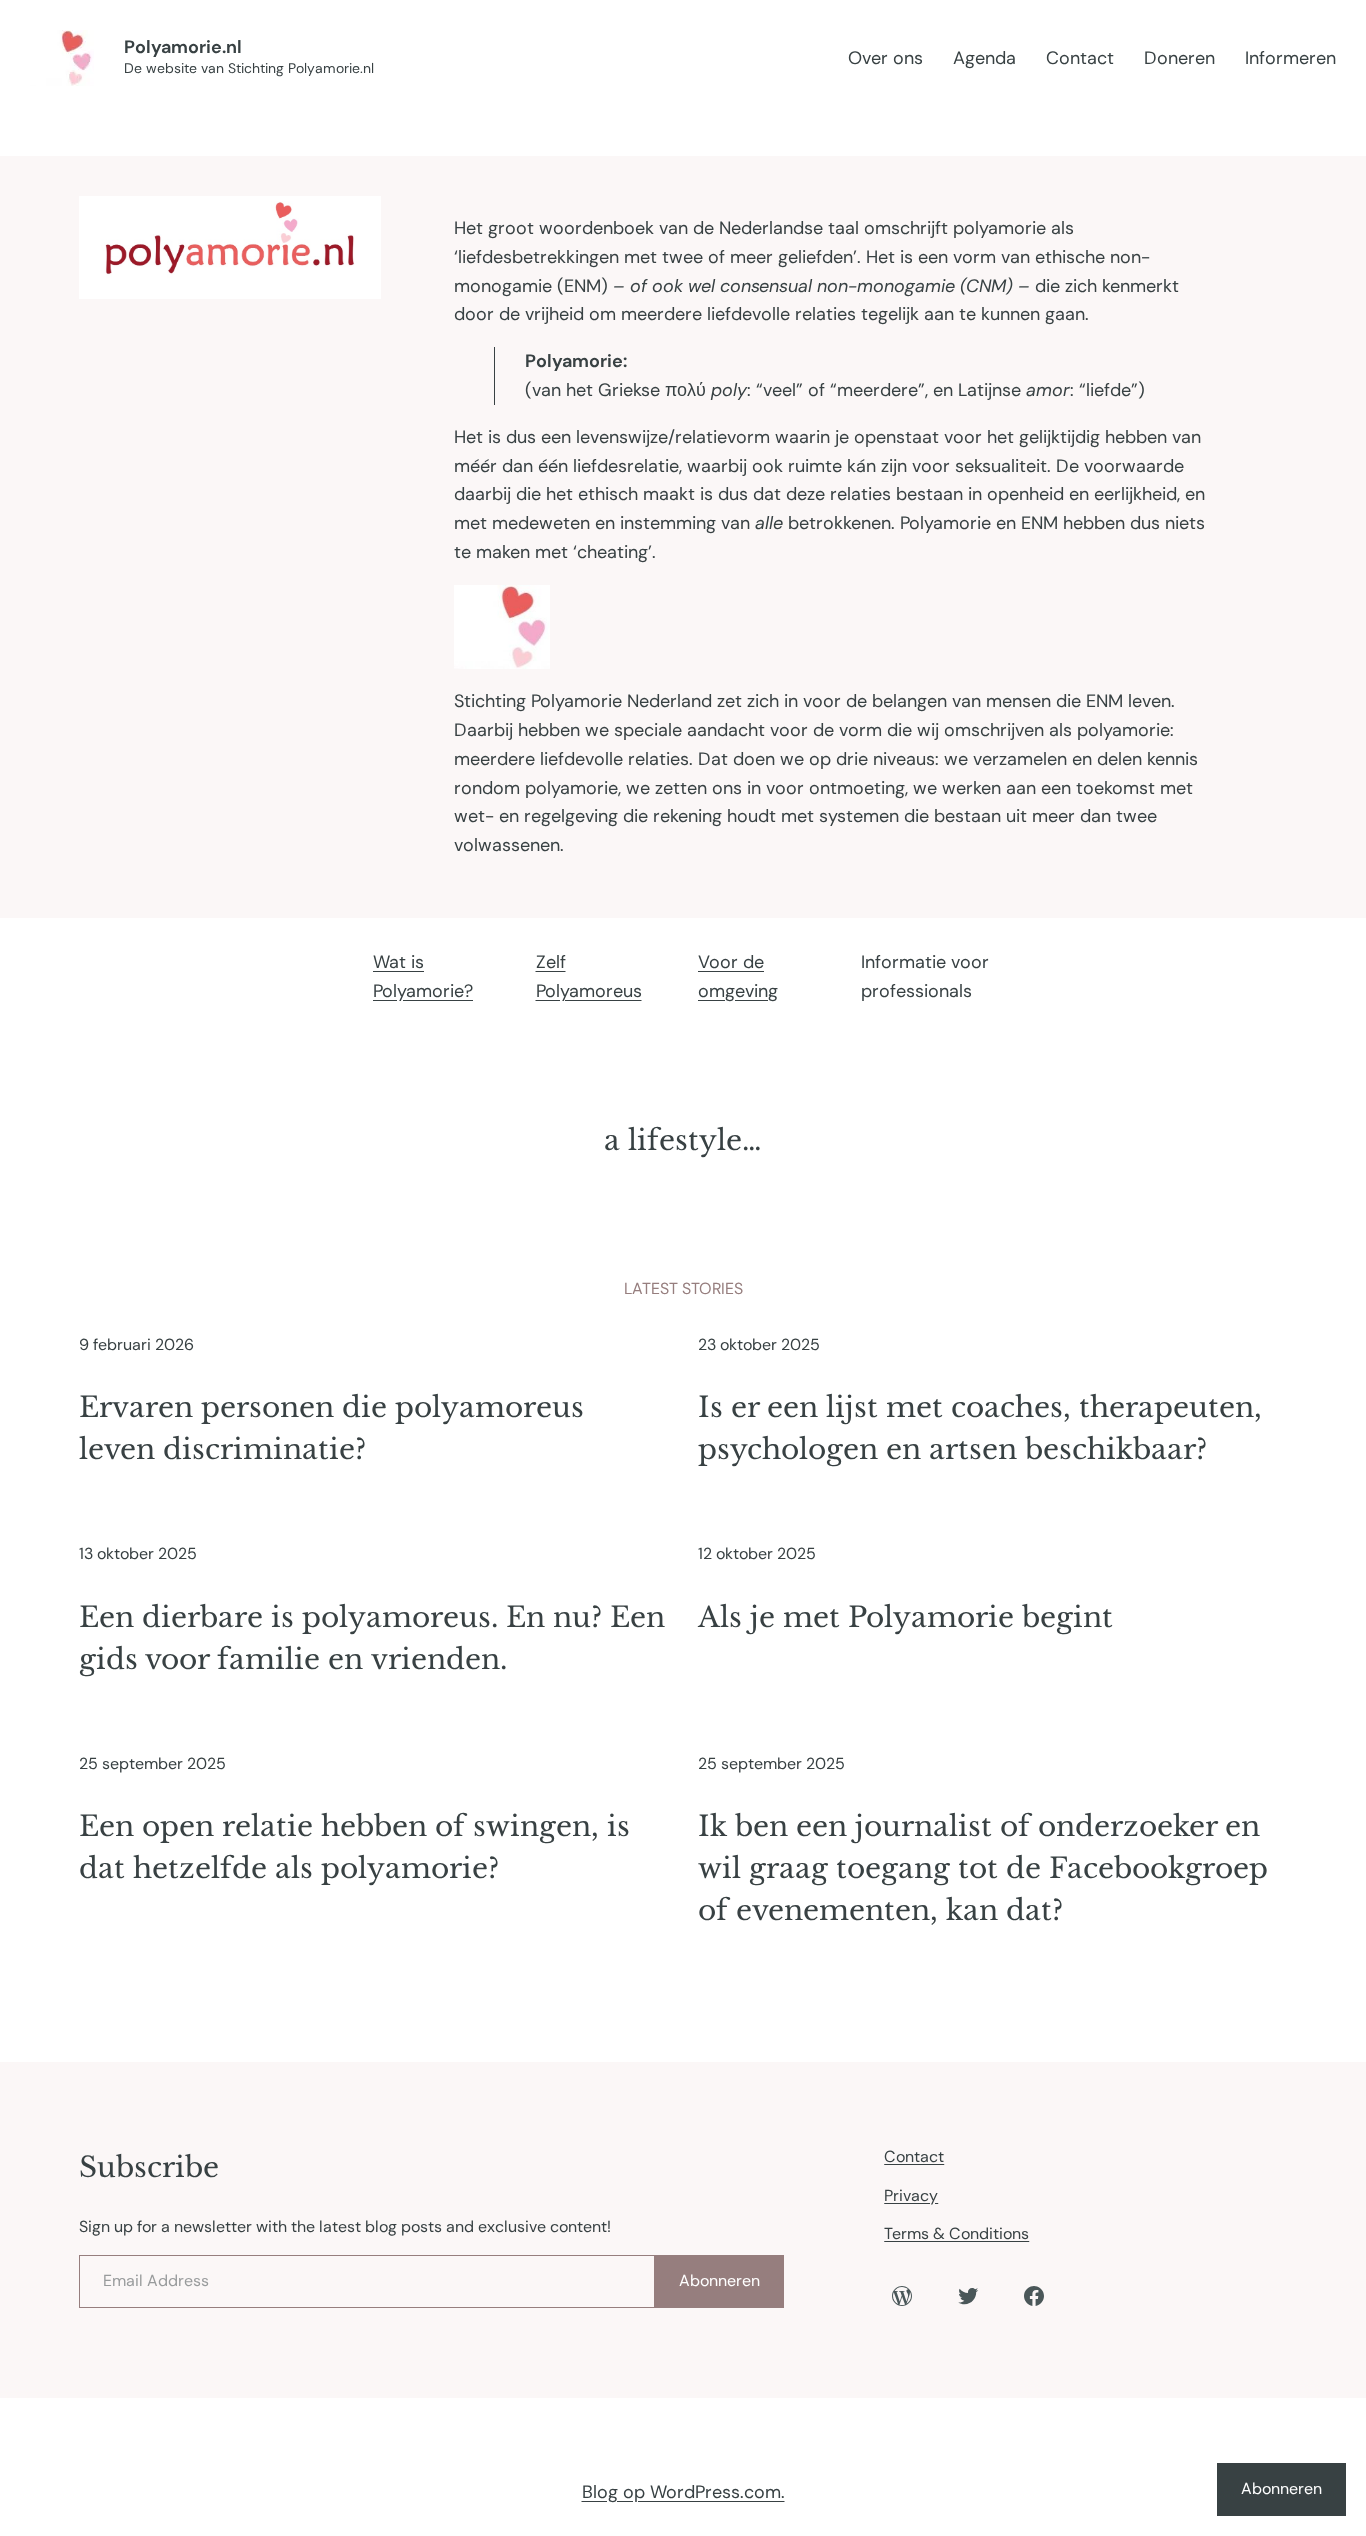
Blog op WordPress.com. (683, 2492)
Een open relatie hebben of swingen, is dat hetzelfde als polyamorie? (354, 1847)
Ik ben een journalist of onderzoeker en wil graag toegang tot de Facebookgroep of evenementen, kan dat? (983, 1868)
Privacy (911, 2195)
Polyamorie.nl (183, 47)
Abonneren (719, 2280)
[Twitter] (968, 2296)
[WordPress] (902, 2296)
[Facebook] (1034, 2296)
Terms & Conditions (956, 2233)
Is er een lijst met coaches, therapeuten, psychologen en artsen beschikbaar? (980, 1428)
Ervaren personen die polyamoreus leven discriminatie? (331, 1428)
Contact (914, 2156)
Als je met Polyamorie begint (905, 1617)
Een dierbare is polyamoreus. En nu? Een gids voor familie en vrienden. (372, 1638)
